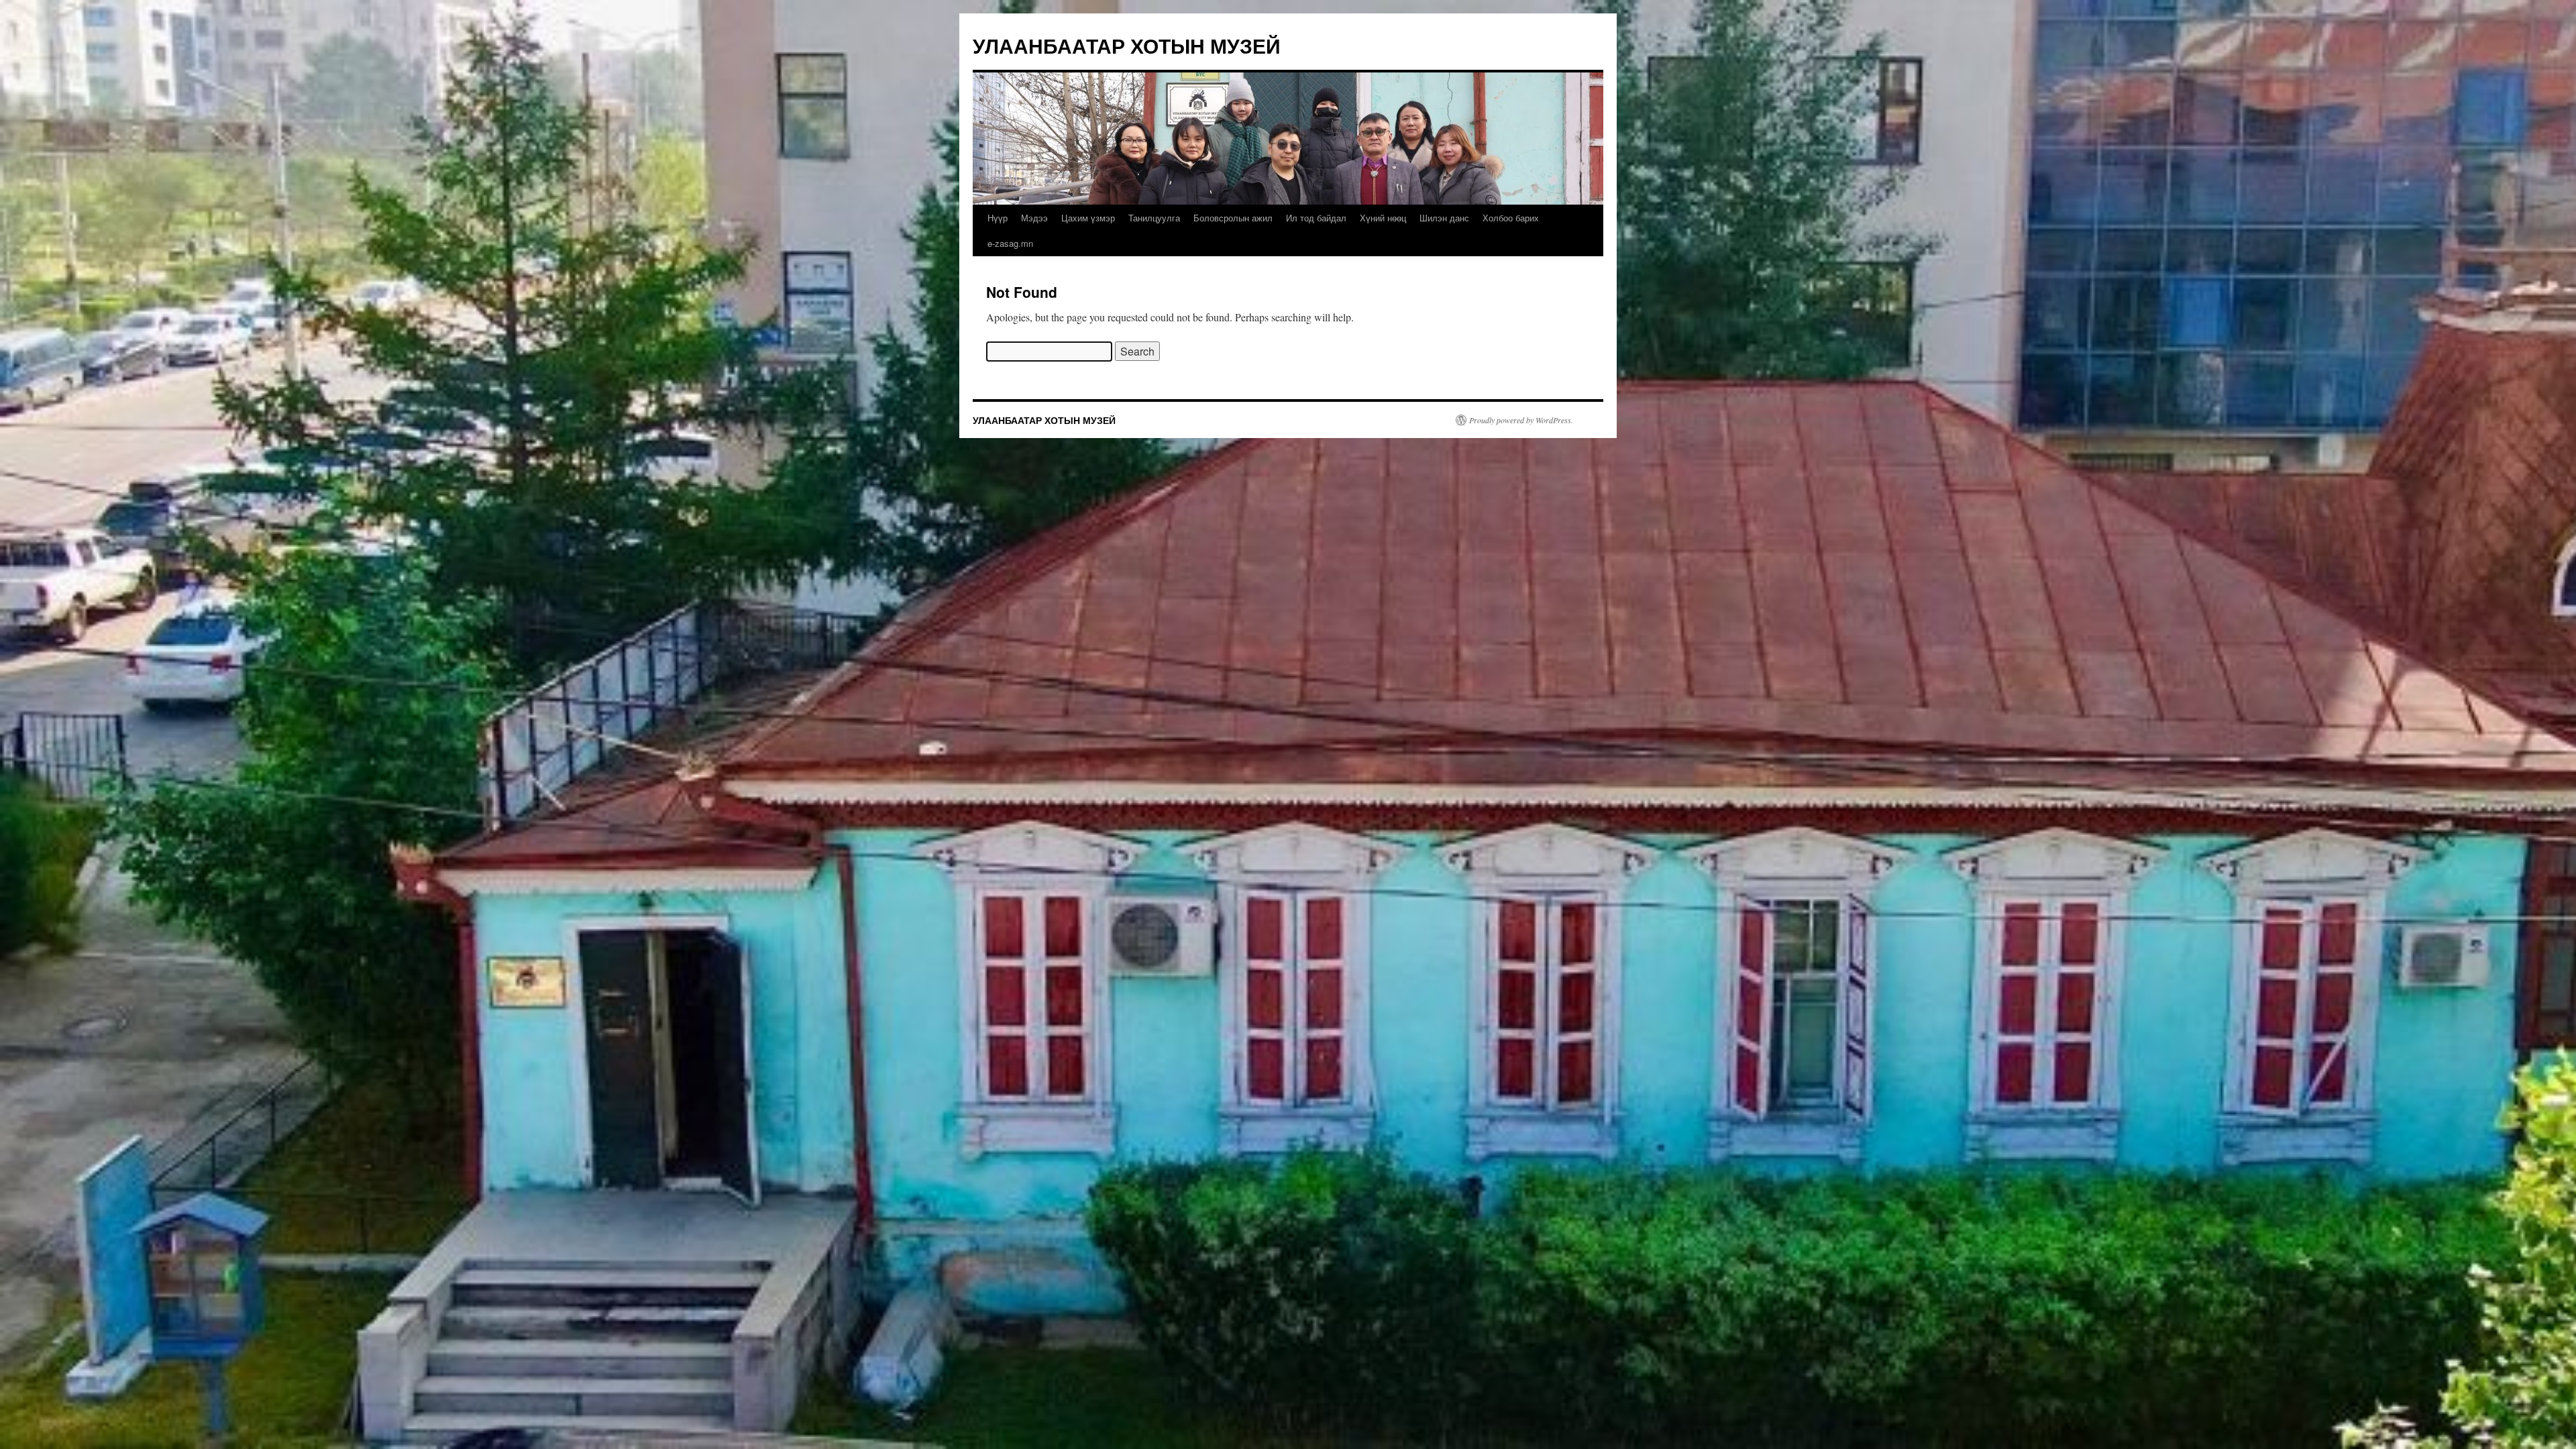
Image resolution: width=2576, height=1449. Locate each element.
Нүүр (998, 218)
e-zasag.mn (1010, 243)
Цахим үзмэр (1088, 218)
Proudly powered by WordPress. (1521, 420)
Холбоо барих (1511, 218)
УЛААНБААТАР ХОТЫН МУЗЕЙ (1127, 45)
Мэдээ (1034, 218)
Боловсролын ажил (1233, 218)
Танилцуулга (1154, 218)
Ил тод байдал (1316, 218)
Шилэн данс (1444, 218)
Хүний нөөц (1383, 218)
